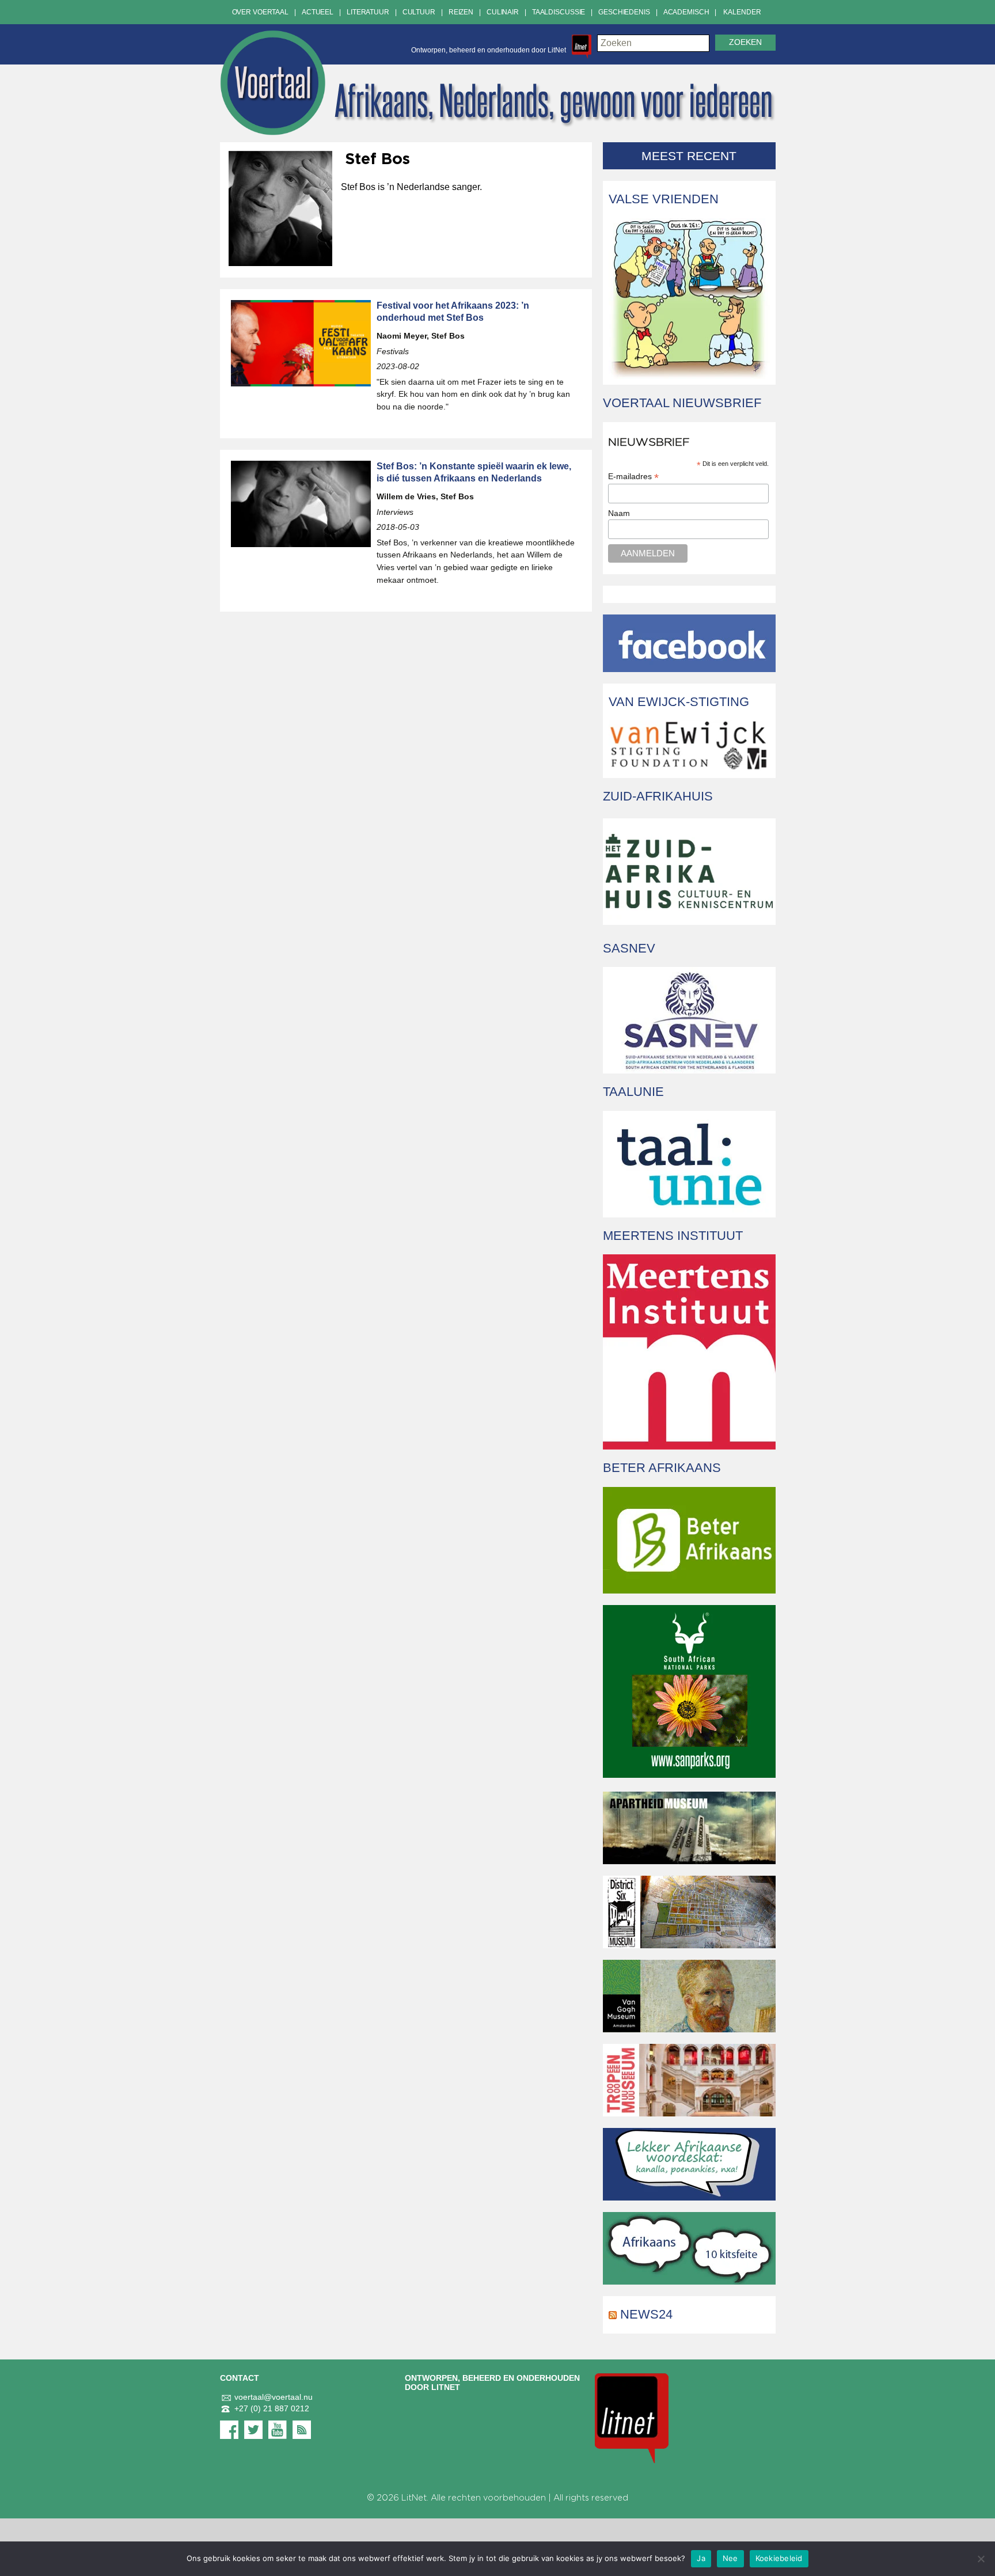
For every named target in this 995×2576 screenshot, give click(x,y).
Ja (701, 2558)
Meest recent (689, 156)
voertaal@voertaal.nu (274, 2397)
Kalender (742, 12)
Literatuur (368, 12)
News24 (646, 2314)
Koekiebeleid (779, 2558)
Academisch (686, 12)
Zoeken (745, 42)
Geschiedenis (624, 12)
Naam (619, 513)
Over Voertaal (260, 12)
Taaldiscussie (559, 12)
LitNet (414, 2498)
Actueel (318, 12)
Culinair (503, 12)
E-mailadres (633, 477)
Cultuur (419, 12)
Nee (730, 2558)
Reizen (461, 12)
